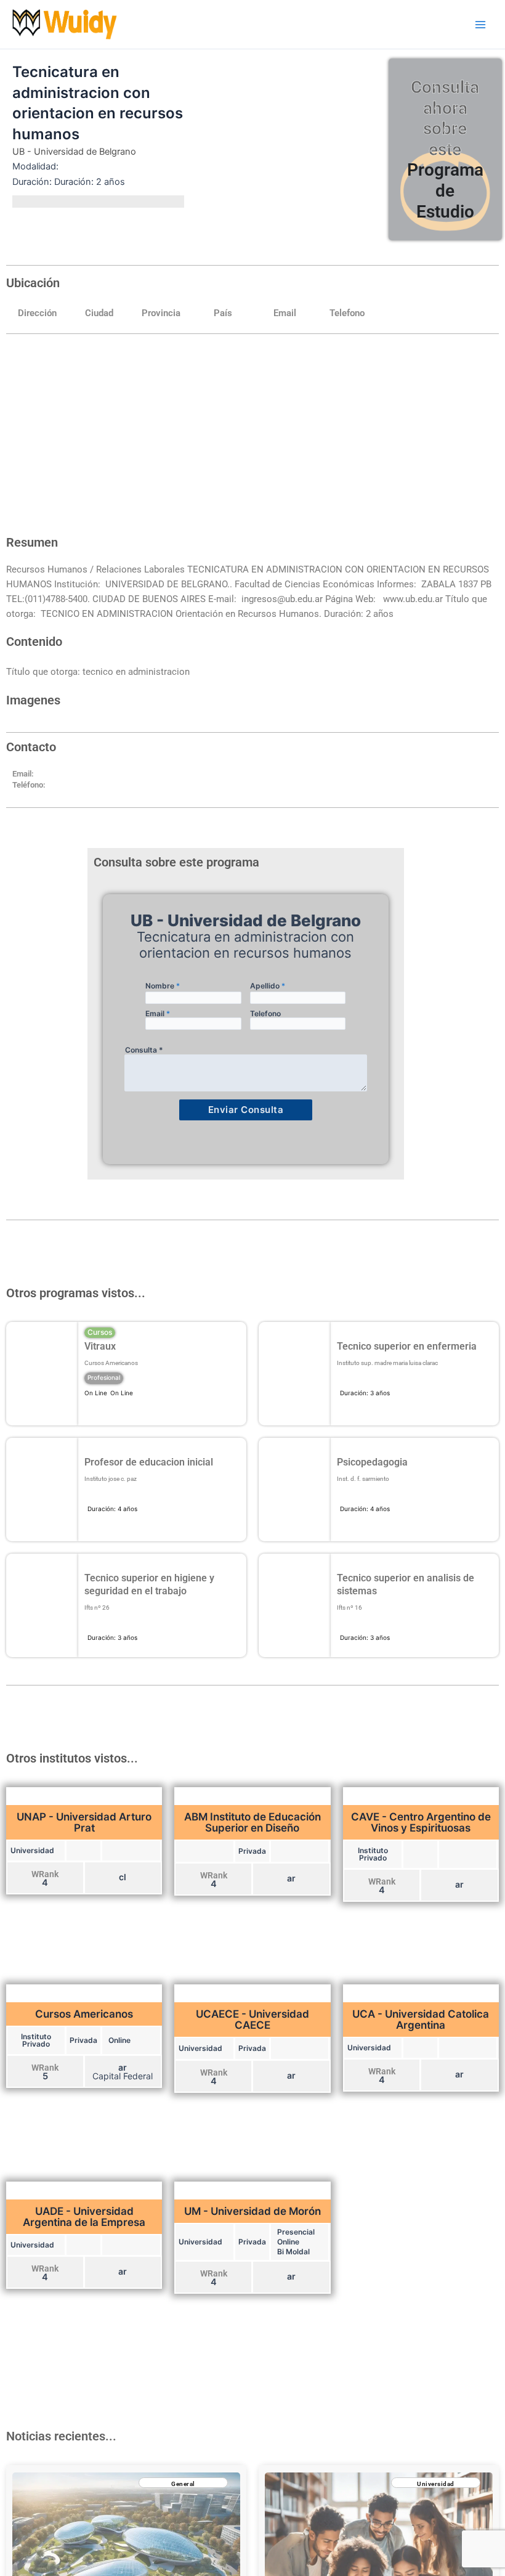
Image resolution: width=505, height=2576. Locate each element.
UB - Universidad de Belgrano (74, 152)
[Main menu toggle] (480, 24)
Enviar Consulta (246, 1110)
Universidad (436, 2484)
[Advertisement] (252, 436)
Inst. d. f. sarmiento (363, 1479)
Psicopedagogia (372, 1462)
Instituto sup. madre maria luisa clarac (387, 1363)
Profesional (104, 1377)
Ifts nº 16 (349, 1608)
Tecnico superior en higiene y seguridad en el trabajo (149, 1584)
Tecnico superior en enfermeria (407, 1346)
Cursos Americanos (111, 1363)
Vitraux (100, 1346)
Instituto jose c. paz (111, 1479)
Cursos (100, 1332)
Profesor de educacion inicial (149, 1462)
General (183, 2484)
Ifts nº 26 (97, 1608)
